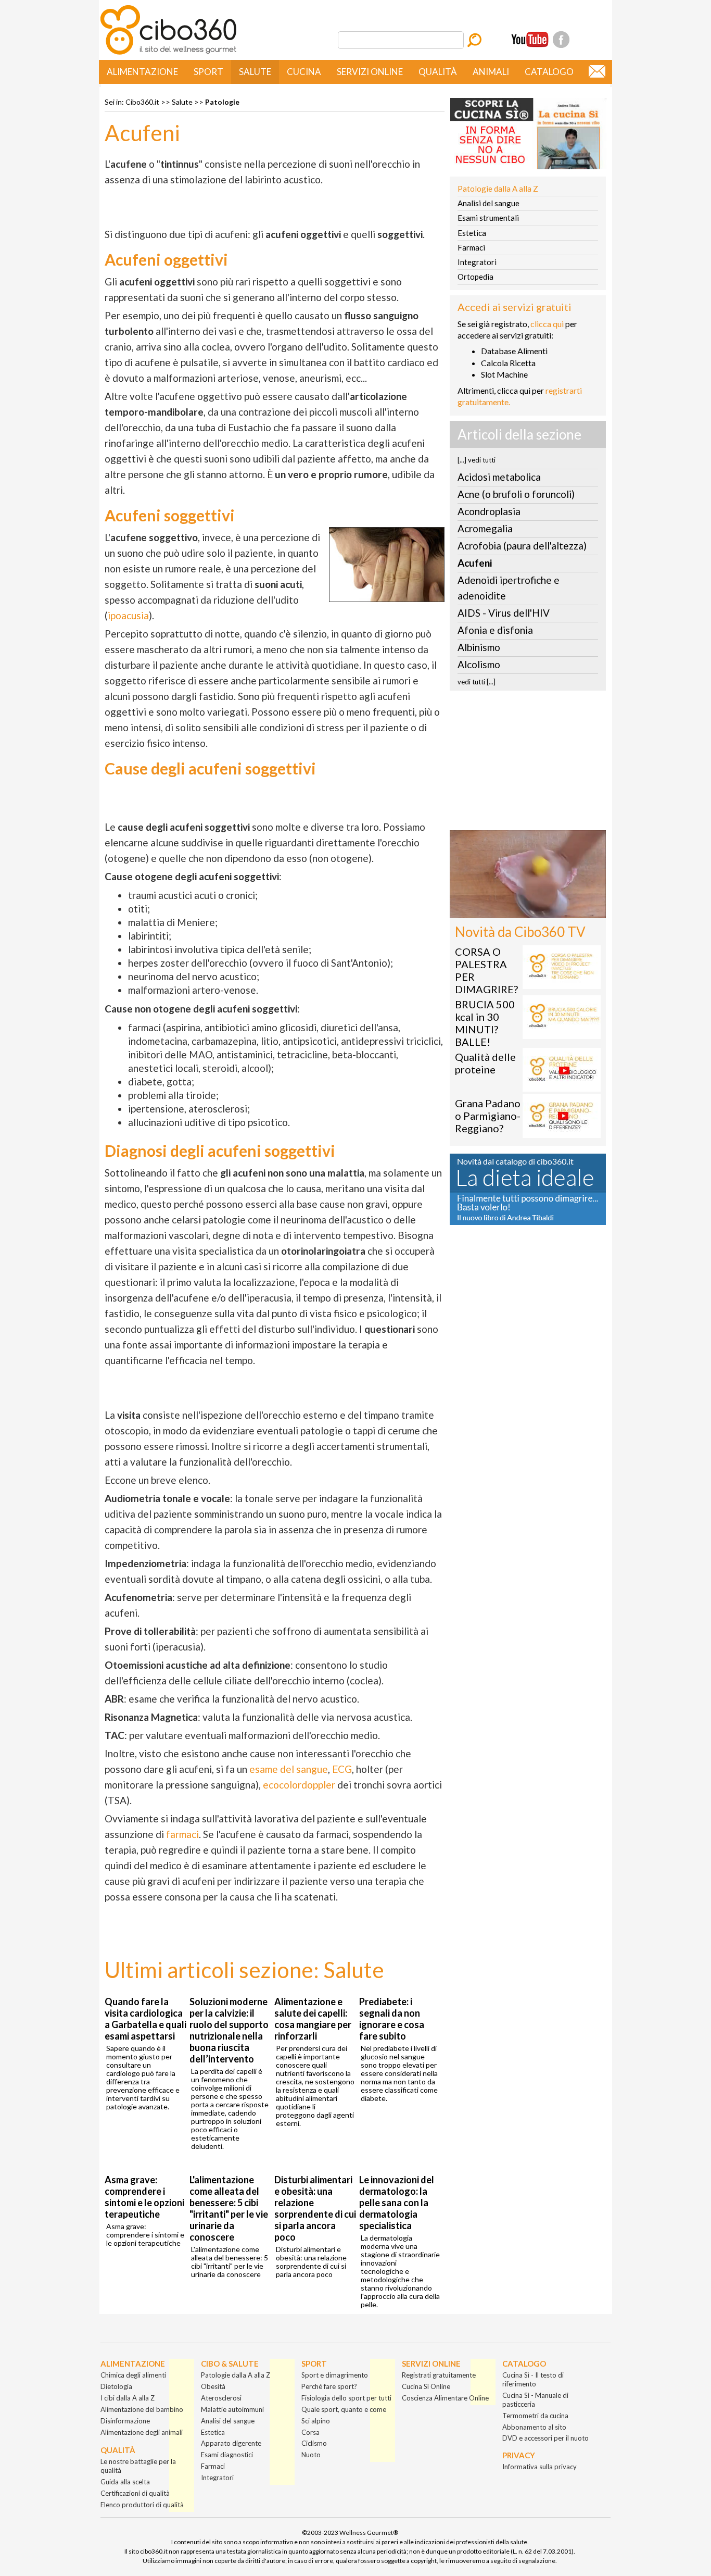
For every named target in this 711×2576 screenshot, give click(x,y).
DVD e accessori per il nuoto (545, 2438)
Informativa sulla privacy (539, 2467)
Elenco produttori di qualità (142, 2505)
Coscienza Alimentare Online (445, 2398)
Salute (255, 72)
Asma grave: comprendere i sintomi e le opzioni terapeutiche (144, 2197)
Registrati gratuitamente (439, 2375)
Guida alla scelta (125, 2482)
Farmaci (471, 247)
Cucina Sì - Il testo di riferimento (533, 2379)
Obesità (213, 2386)
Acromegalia (485, 528)
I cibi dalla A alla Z (128, 2398)
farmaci (182, 1834)
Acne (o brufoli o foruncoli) (516, 494)
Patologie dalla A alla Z (498, 189)
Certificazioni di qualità (135, 2493)
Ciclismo (314, 2443)
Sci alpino (316, 2421)
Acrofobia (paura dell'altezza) (522, 546)
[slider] (516, 911)
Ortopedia (475, 277)
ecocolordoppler (299, 1785)
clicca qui (547, 324)
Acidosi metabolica (499, 477)
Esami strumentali (488, 218)
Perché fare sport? (329, 2386)
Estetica (472, 233)
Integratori (477, 262)
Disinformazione (125, 2421)
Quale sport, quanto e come (344, 2409)
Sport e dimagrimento (335, 2375)
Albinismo (479, 647)
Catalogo (549, 72)
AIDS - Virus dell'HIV (504, 613)
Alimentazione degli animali (142, 2432)
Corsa (310, 2432)
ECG (342, 1769)
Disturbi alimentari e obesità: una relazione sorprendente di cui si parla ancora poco (315, 2208)
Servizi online (370, 72)
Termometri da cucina (535, 2416)
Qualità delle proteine (485, 1063)
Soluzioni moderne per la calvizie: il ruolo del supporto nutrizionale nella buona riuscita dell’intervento (229, 2030)
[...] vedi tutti (477, 460)
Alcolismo (479, 664)
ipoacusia (128, 615)
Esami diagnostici (227, 2455)
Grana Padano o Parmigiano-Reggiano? (488, 1116)
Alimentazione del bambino (142, 2409)
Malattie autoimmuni (232, 2409)
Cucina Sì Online (426, 2386)
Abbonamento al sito (534, 2427)
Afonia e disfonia (495, 630)
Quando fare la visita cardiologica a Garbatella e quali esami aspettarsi (145, 2019)
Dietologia (116, 2386)
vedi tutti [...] (477, 682)
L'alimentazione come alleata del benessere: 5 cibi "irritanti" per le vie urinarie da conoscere (229, 2208)
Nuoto (311, 2455)
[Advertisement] (528, 764)
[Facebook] (561, 40)
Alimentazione (142, 72)
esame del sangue (289, 1769)
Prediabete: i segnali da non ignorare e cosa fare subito (392, 2019)
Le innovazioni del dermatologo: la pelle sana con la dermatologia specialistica (397, 2203)
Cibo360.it (142, 102)
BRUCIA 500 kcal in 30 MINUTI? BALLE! (485, 1023)
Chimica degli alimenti (133, 2375)
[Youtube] (530, 40)
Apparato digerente (231, 2443)
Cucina (304, 72)
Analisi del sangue (488, 203)
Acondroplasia (489, 511)
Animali (491, 72)
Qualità (438, 72)
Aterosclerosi (221, 2398)
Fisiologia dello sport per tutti (346, 2398)
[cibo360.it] (168, 53)
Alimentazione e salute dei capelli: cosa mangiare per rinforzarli (313, 2019)
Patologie (222, 102)
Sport (208, 72)
